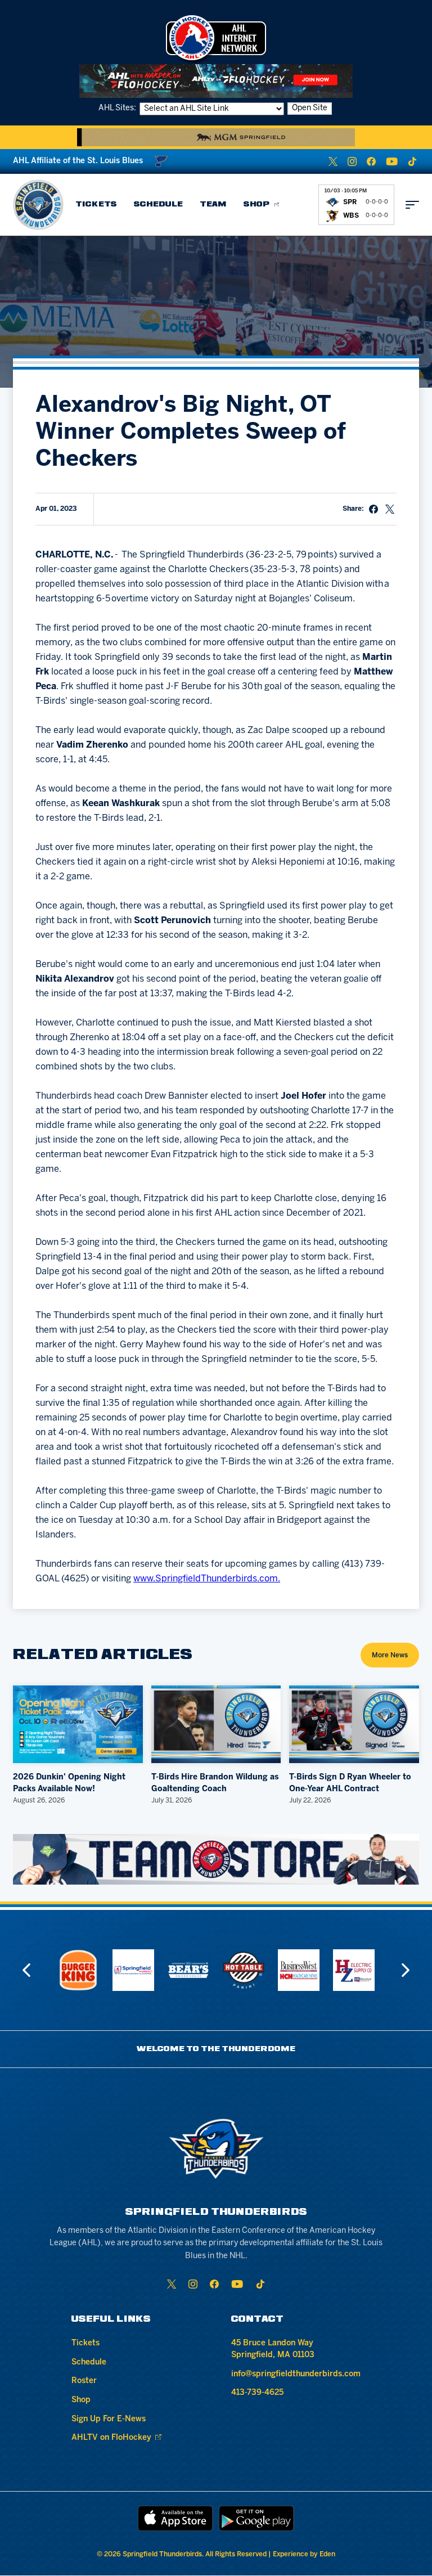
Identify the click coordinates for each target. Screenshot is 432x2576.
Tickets (96, 204)
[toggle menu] (412, 205)
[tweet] (390, 509)
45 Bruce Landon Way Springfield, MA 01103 (273, 2349)
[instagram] (352, 161)
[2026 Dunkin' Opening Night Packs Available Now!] (78, 1724)
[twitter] (333, 161)
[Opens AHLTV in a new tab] (216, 81)
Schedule (158, 204)
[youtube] (392, 161)
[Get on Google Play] (256, 2518)
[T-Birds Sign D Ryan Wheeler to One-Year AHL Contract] (354, 1724)
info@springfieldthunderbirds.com (296, 2374)
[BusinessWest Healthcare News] (262, 1970)
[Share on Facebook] (373, 509)
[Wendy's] (372, 1970)
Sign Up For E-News (109, 2419)
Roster (84, 2381)
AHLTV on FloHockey (111, 2438)
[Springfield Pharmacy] (97, 1970)
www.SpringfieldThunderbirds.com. (207, 1579)
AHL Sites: (118, 108)
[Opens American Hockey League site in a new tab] (216, 38)
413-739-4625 (257, 2393)
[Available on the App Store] (175, 2518)
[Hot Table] (207, 1970)
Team (213, 204)
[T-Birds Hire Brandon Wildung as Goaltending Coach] (216, 1724)
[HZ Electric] (317, 1970)
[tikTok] (412, 161)
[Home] (38, 205)
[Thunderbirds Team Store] (216, 1859)
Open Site (310, 108)
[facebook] (371, 161)
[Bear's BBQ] (152, 1970)
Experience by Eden (304, 2554)
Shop (257, 204)
